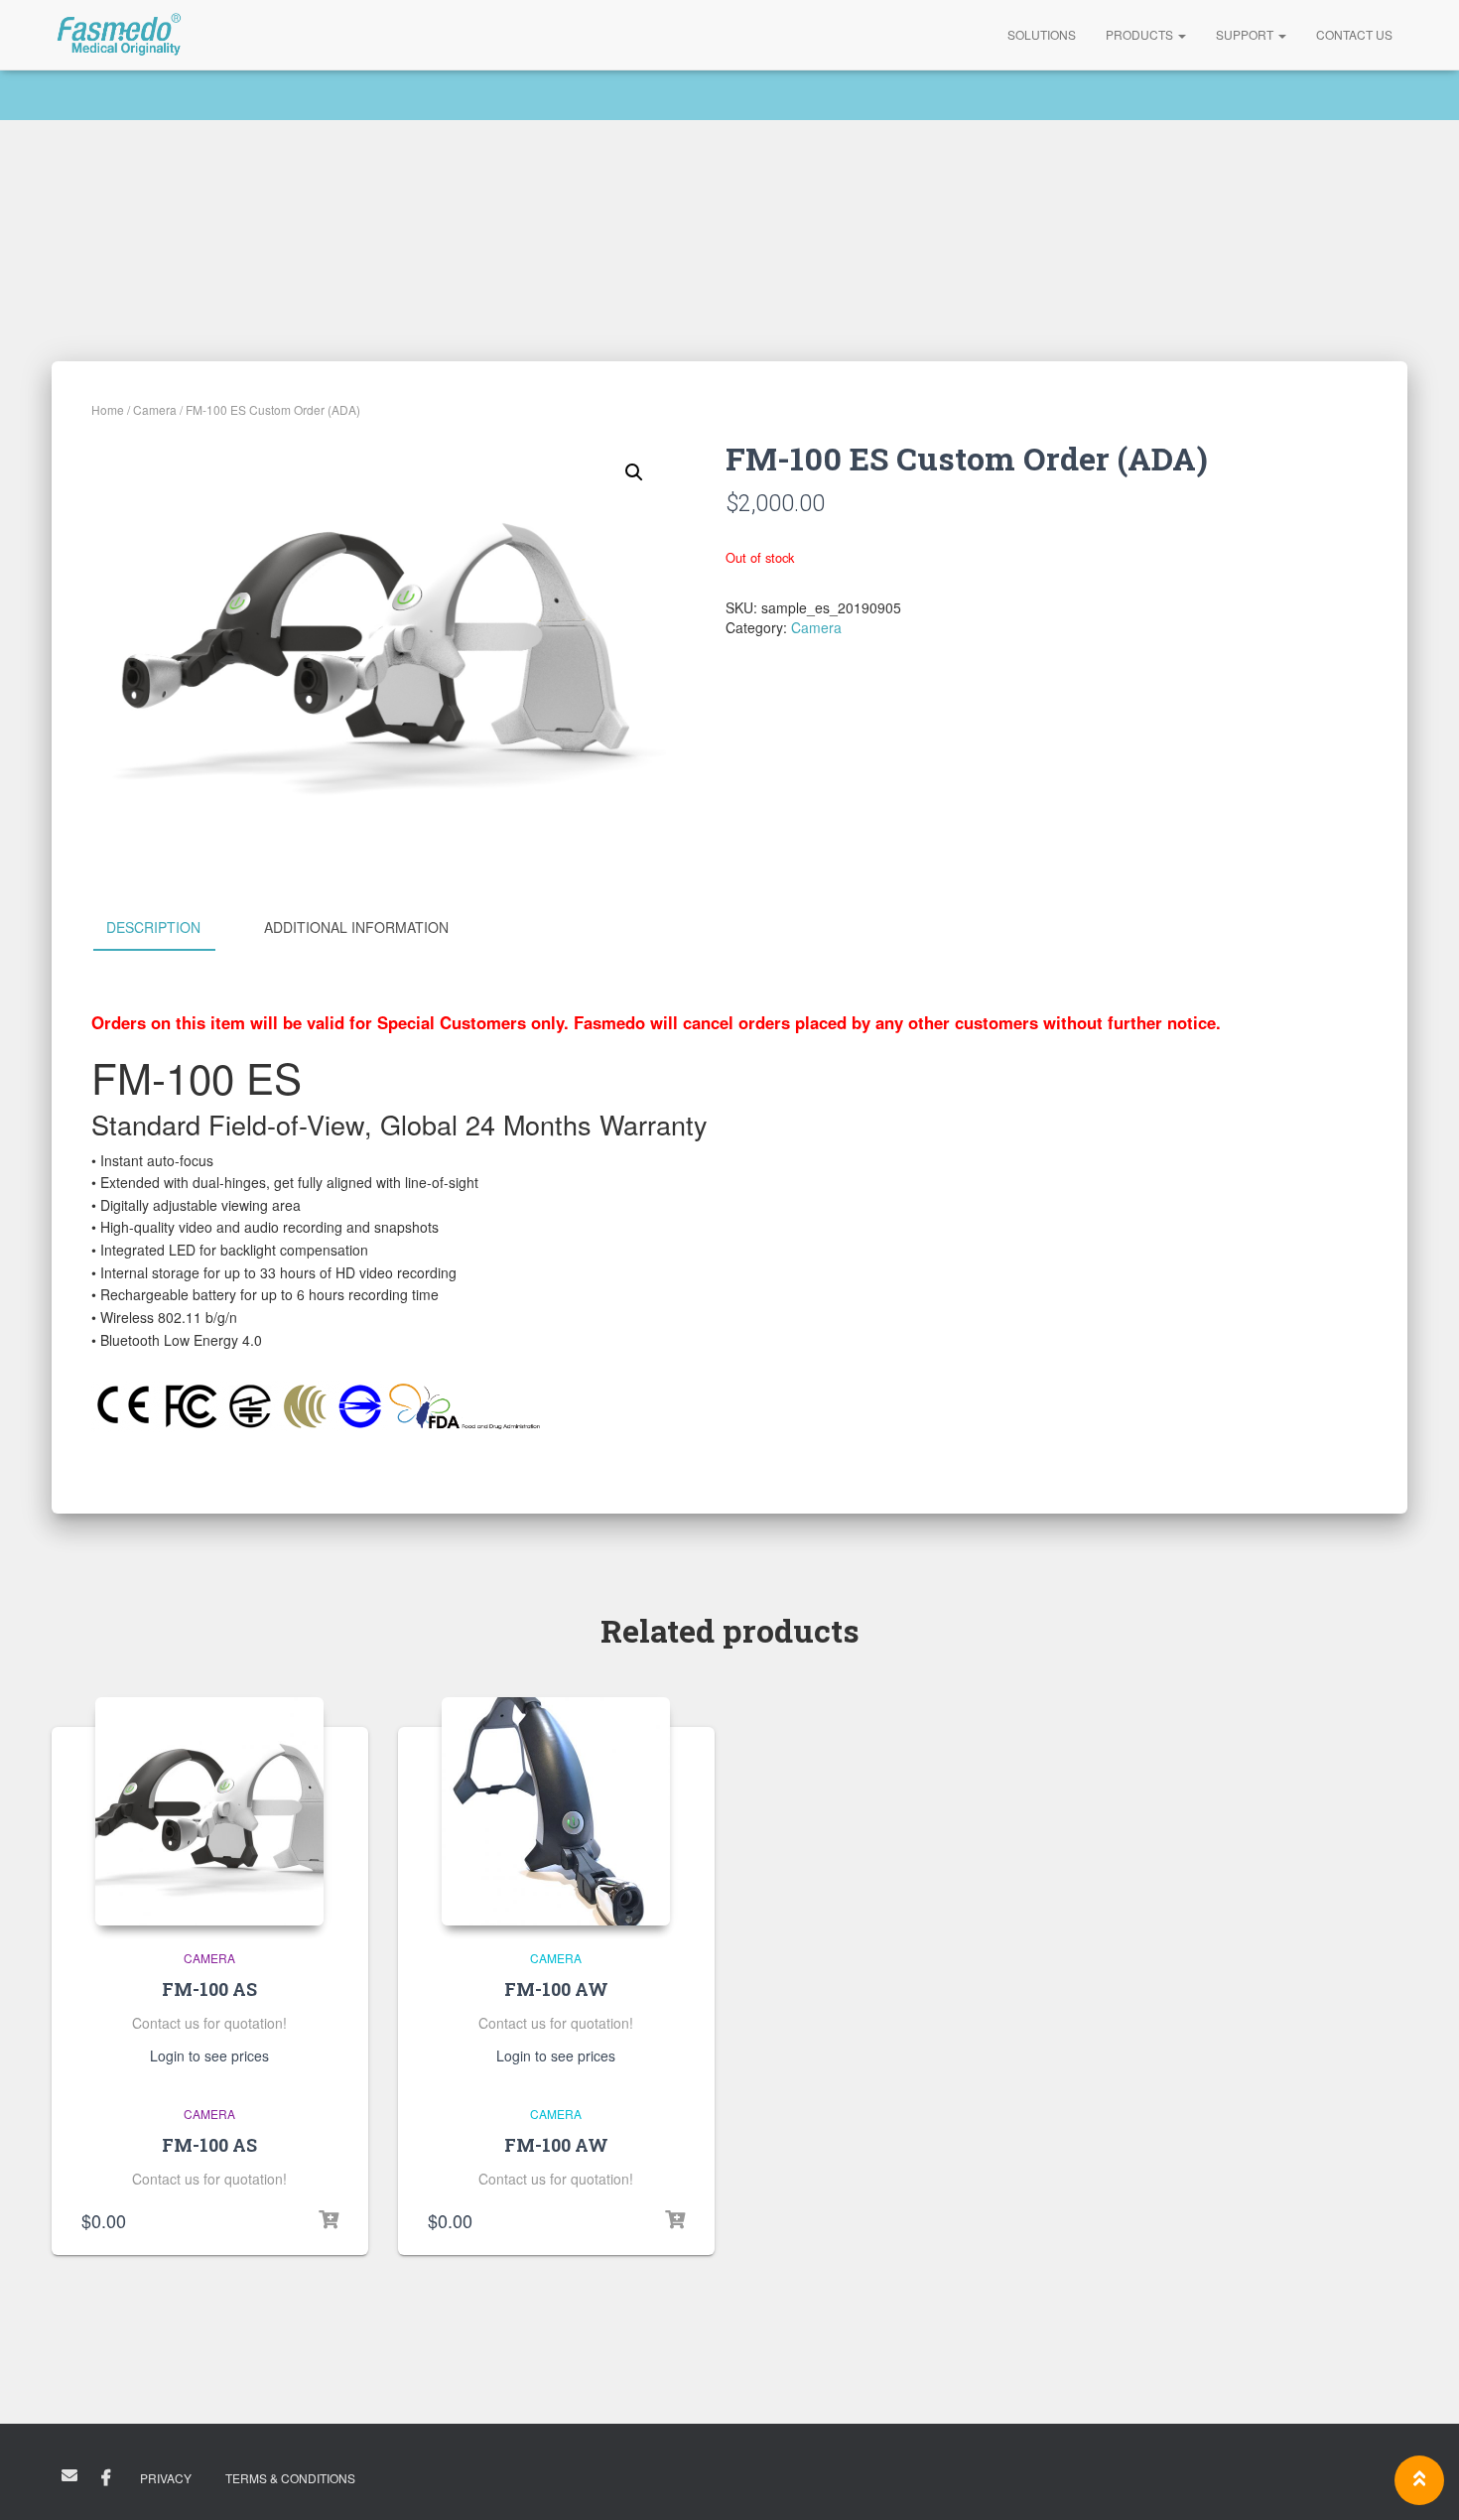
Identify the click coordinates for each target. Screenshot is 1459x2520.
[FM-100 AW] (556, 1811)
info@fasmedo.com (69, 2475)
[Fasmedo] (120, 35)
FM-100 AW (556, 1989)
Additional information (356, 927)
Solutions (1042, 34)
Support (1246, 34)
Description (153, 927)
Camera (155, 409)
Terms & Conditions (290, 2478)
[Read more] (675, 2220)
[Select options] (329, 2220)
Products (1141, 34)
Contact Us (1354, 34)
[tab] (168, 928)
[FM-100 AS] (209, 1811)
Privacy (166, 2478)
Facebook (106, 2478)
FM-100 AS (209, 1989)
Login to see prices (209, 2056)
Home (108, 409)
